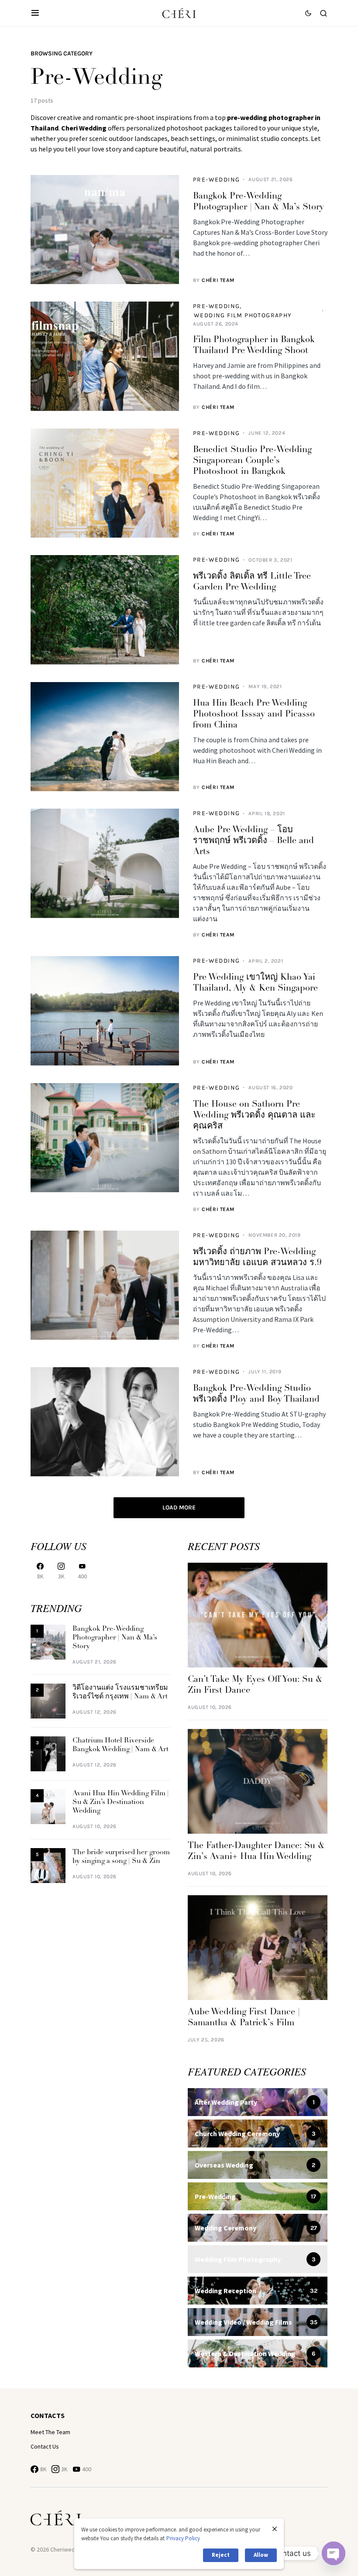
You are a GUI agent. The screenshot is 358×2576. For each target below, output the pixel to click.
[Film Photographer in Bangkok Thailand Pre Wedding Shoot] (105, 356)
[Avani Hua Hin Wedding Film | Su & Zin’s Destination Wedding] (48, 1806)
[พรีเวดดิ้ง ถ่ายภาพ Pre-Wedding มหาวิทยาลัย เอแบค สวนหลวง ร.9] (105, 1285)
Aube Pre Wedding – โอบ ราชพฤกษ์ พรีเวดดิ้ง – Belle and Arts (253, 841)
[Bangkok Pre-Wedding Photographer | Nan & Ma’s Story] (105, 230)
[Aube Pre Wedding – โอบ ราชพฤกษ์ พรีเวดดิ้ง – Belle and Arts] (105, 863)
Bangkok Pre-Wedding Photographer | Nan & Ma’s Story (115, 1638)
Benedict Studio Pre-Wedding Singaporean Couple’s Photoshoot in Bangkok (252, 461)
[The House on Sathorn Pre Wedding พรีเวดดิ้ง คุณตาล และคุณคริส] (105, 1138)
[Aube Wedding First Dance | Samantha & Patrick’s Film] (258, 1947)
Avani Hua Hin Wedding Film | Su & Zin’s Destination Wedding (121, 1802)
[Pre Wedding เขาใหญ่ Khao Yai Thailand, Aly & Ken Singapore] (105, 1011)
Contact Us (45, 2446)
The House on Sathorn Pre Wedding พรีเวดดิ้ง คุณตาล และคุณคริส (254, 1115)
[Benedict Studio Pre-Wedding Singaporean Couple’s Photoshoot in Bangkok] (105, 483)
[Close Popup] (275, 2529)
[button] (35, 13)
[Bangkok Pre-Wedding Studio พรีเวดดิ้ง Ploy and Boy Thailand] (105, 1422)
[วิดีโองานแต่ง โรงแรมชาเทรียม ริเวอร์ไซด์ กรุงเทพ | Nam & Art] (48, 1701)
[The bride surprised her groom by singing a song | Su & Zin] (48, 1865)
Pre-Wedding (216, 180)
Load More (179, 1508)
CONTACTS (48, 2415)
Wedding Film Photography (243, 315)
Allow (261, 2555)
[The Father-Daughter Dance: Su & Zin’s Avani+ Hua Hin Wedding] (258, 1781)
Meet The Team (50, 2432)
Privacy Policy (183, 2538)
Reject (221, 2555)
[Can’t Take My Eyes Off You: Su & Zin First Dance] (258, 1615)
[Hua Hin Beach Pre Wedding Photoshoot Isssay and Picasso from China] (105, 737)
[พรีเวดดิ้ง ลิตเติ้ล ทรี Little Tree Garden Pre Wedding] (105, 610)
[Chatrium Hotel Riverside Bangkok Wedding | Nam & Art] (48, 1754)
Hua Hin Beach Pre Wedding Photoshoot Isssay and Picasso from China (254, 714)
